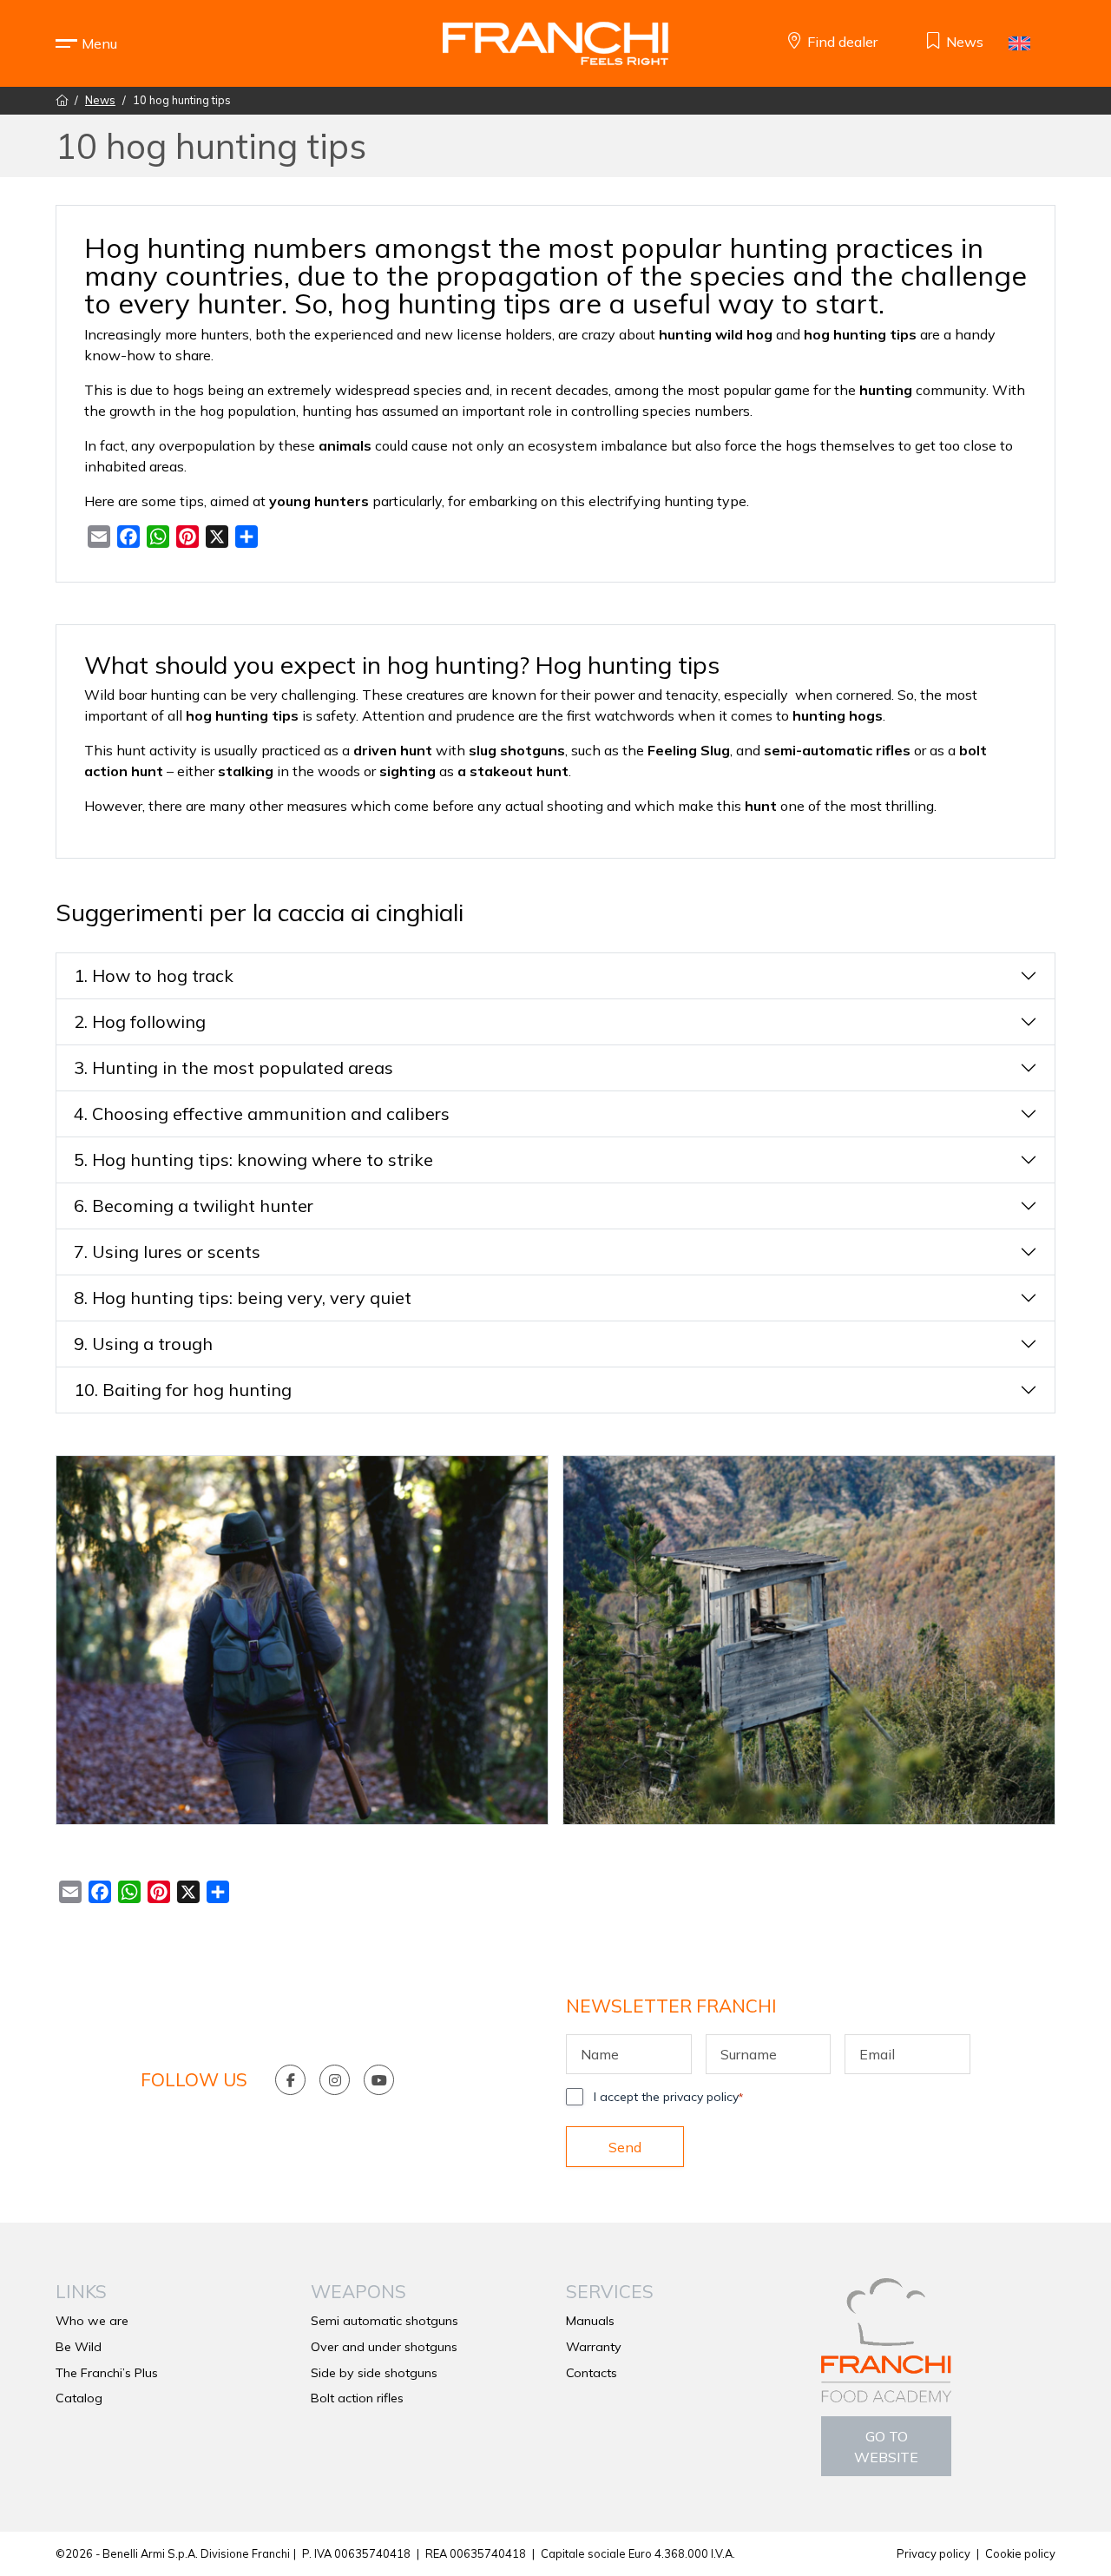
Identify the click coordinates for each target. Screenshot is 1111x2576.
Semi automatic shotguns (385, 2321)
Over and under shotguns (384, 2347)
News (100, 100)
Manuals (590, 2321)
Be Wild (79, 2347)
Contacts (592, 2373)
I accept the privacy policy (668, 2097)
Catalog (79, 2398)
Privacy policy (934, 2553)
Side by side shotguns (374, 2373)
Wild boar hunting (142, 695)
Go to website (886, 2447)
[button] (99, 43)
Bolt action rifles (357, 2398)
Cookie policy (1020, 2553)
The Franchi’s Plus (107, 2373)
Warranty (594, 2347)
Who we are (92, 2321)
